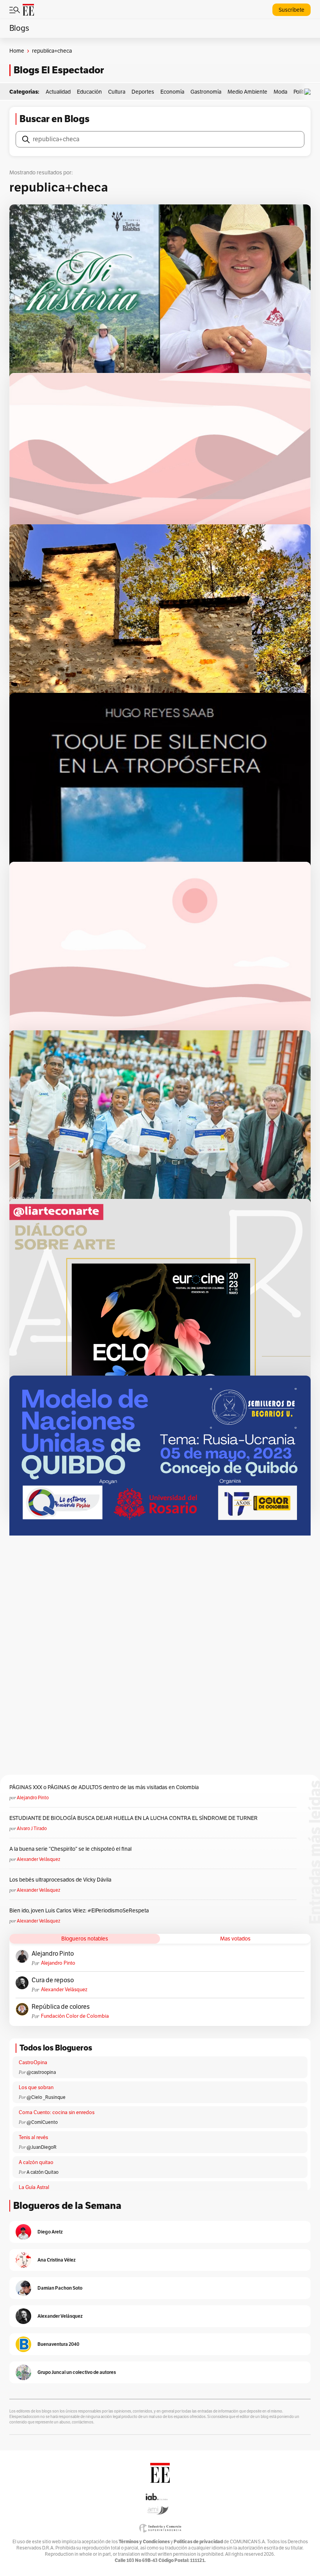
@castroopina (41, 2072)
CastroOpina (33, 2063)
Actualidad (58, 92)
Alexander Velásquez (38, 1859)
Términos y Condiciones (144, 2541)
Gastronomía (206, 92)
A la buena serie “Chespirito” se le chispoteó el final (70, 1849)
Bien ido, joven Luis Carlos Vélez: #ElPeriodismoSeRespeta (79, 1911)
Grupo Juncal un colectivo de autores (77, 2372)
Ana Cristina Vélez (57, 2260)
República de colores (61, 2007)
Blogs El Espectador (59, 70)
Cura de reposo (53, 1980)
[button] (309, 92)
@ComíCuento (42, 2122)
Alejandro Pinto (33, 1798)
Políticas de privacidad (198, 2541)
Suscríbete (292, 10)
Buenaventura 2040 (58, 2344)
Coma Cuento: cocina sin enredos (57, 2113)
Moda (280, 92)
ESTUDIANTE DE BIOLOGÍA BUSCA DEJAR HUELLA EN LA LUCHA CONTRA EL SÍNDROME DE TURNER (133, 1818)
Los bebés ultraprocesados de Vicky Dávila (61, 1880)
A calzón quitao (36, 2162)
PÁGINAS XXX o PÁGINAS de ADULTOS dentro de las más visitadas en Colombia (104, 1787)
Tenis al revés (33, 2137)
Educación (89, 92)
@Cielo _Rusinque (46, 2097)
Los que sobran (36, 2088)
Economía (172, 92)
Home (17, 51)
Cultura (117, 92)
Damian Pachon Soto (60, 2288)
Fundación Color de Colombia (75, 2016)
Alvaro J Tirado (32, 1829)
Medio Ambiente (247, 92)
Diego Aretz (50, 2232)
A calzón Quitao (43, 2172)
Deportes (143, 92)
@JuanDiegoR (42, 2147)
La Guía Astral (34, 2187)
